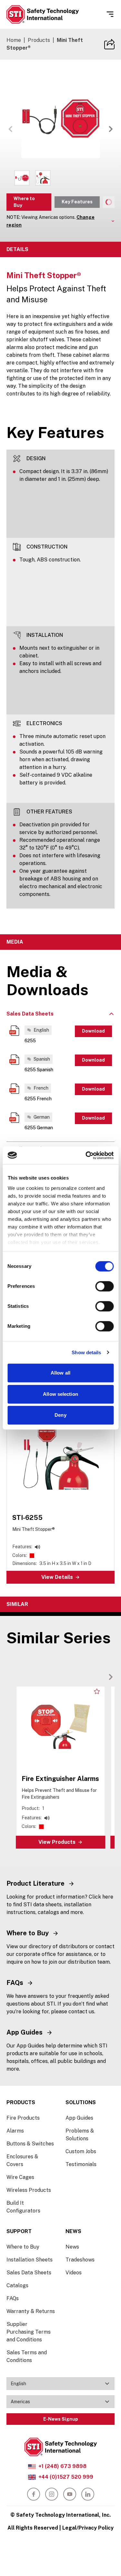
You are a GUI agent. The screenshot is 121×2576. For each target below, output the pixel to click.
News (72, 2247)
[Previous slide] (100, 1677)
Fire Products (23, 2118)
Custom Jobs (81, 2151)
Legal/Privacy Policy (88, 2528)
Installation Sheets (30, 2260)
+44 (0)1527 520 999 (66, 2477)
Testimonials (81, 2164)
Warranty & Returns (31, 2311)
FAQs (13, 2298)
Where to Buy (24, 202)
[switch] (104, 1286)
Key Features (77, 202)
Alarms (15, 2131)
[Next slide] (111, 1677)
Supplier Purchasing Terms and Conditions (29, 2332)
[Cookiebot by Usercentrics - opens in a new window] (86, 1155)
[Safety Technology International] (43, 14)
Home (14, 40)
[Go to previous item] (10, 129)
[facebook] (34, 2494)
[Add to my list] (97, 1691)
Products (39, 40)
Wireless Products (29, 2190)
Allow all (60, 1373)
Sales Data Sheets (29, 2273)
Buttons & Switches (30, 2144)
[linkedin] (88, 2494)
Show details (86, 1352)
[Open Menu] (110, 14)
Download (93, 1031)
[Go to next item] (111, 129)
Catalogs (17, 2285)
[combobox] (60, 2384)
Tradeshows (80, 2260)
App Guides (79, 2118)
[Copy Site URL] (109, 44)
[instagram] (52, 2494)
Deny (60, 1415)
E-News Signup (61, 2419)
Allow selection (60, 1394)
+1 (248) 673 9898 (62, 2466)
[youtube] (70, 2494)
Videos (74, 2273)
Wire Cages (20, 2177)
